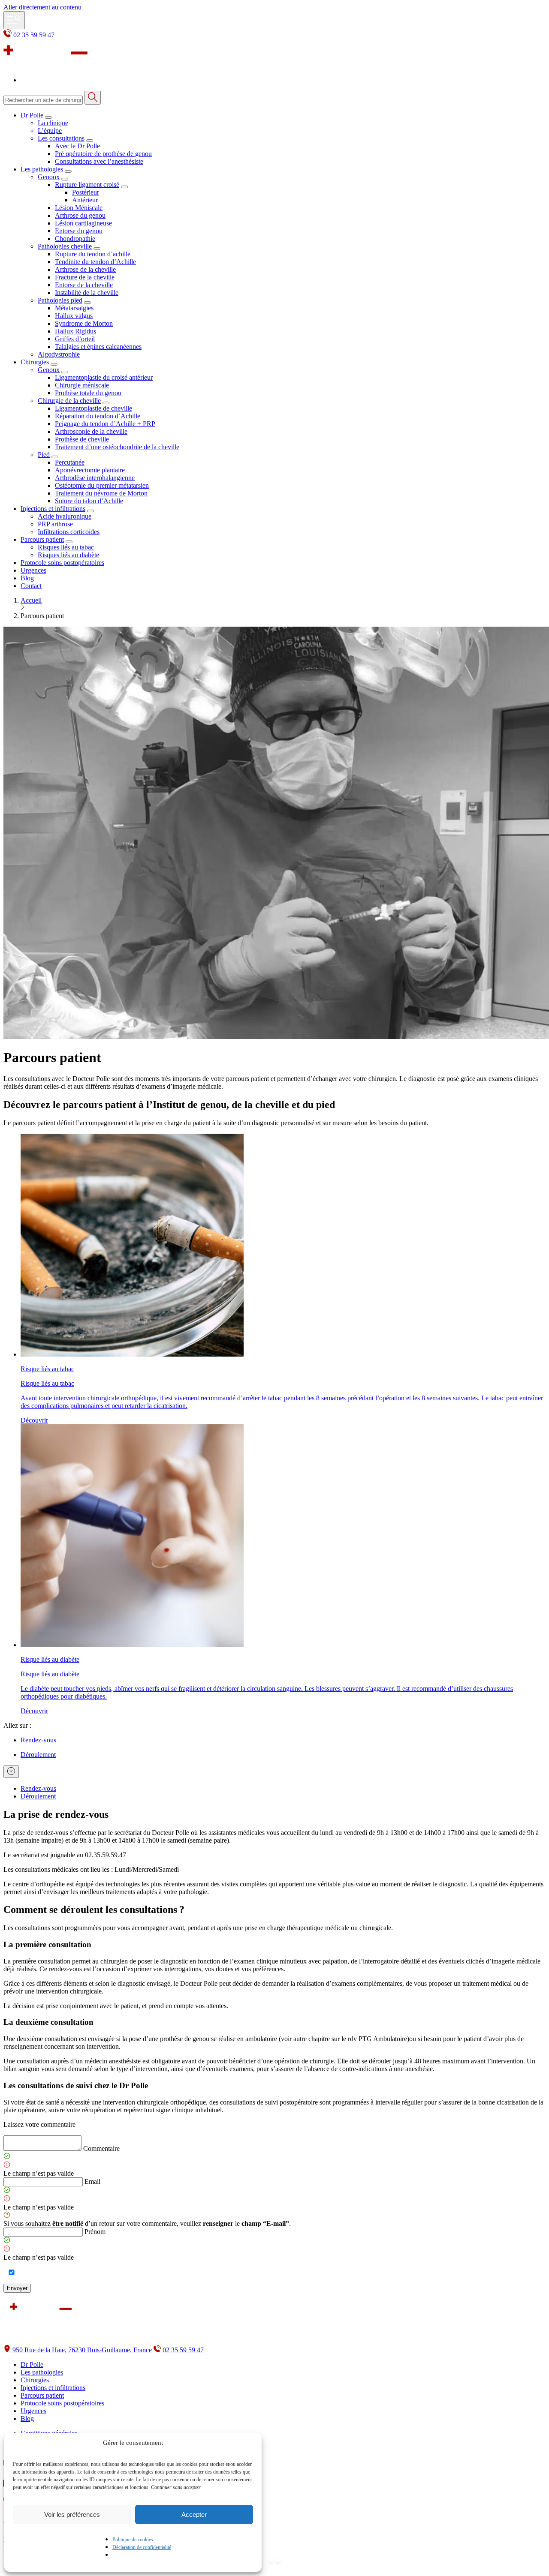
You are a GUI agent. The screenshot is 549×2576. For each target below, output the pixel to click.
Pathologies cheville (65, 246)
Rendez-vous (38, 1788)
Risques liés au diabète (68, 555)
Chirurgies (35, 362)
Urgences (33, 570)
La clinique (53, 123)
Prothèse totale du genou (88, 393)
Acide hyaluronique (65, 516)
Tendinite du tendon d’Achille (95, 262)
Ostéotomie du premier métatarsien (102, 485)
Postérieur (86, 192)
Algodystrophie (59, 354)
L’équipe (50, 131)
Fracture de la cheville (85, 277)
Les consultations (61, 138)
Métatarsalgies (74, 308)
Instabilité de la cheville (87, 293)
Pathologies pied (60, 300)
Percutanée (70, 462)
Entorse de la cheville (84, 285)
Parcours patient (42, 539)
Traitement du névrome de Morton (101, 493)
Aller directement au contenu (42, 7)
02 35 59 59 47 (33, 35)
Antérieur (85, 200)
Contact (31, 586)
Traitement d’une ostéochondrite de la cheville (117, 447)
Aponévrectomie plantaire (90, 470)
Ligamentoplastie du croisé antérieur (104, 377)
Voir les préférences (72, 2514)
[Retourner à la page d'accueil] (159, 61)
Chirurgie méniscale (82, 385)
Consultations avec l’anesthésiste (99, 161)
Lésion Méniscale (79, 208)
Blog (27, 578)
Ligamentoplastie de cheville (94, 408)
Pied (44, 455)
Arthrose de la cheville (85, 269)
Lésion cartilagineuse (83, 223)
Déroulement (38, 1796)
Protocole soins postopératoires (62, 563)
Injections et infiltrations (53, 509)
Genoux (49, 177)
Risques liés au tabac (66, 547)
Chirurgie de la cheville (69, 401)
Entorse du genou (79, 231)
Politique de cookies (133, 2540)
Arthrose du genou (80, 215)
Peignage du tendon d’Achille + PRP (105, 424)
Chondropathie (75, 239)
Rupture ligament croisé (87, 185)
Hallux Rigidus (75, 331)
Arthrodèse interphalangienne (95, 478)
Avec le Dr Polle (77, 146)
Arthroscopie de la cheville (91, 431)
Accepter (194, 2514)
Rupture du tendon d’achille (93, 254)
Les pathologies (42, 169)
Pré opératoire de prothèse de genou (103, 154)
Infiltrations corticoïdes (69, 532)
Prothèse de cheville (82, 439)
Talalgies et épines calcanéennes (98, 347)
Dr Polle (32, 115)
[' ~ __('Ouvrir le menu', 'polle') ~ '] (14, 20)
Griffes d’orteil (75, 339)
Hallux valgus (74, 316)
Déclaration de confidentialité (142, 2547)
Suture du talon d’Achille (89, 501)
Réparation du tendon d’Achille (98, 416)
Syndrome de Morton (84, 323)
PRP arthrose (55, 524)
